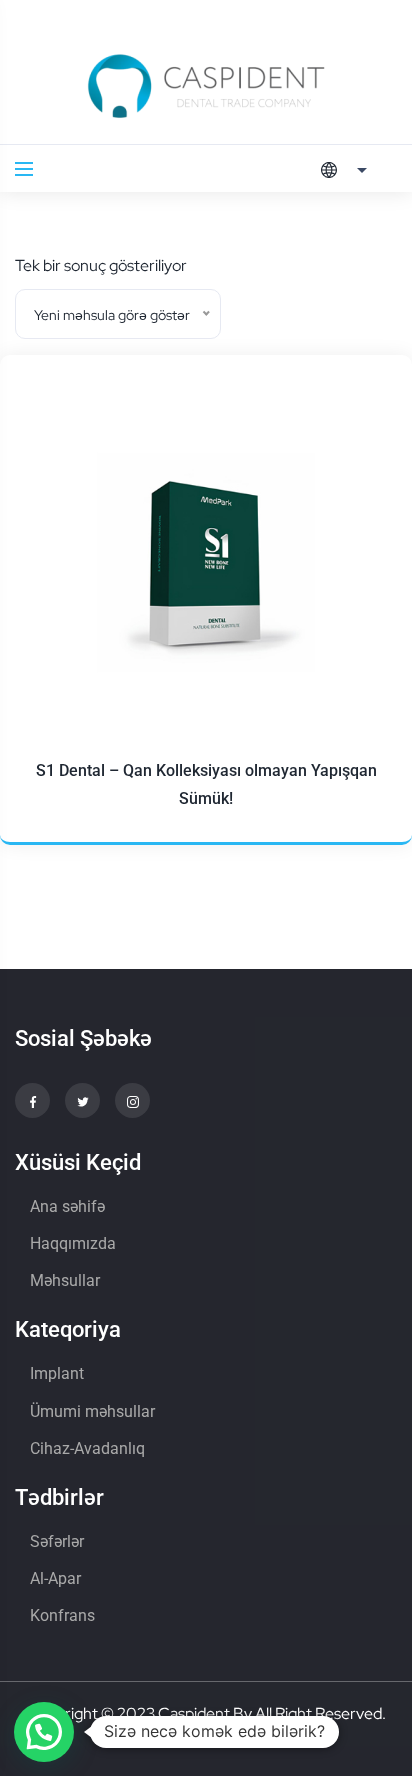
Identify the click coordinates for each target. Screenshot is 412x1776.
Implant (57, 1373)
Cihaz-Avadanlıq (87, 1448)
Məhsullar (65, 1280)
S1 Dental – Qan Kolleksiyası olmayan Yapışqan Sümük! (206, 784)
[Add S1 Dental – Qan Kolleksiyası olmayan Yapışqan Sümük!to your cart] (362, 500)
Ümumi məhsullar (92, 1411)
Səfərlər (57, 1541)
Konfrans (62, 1615)
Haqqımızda (73, 1243)
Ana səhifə (67, 1206)
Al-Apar (55, 1578)
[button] (44, 1732)
